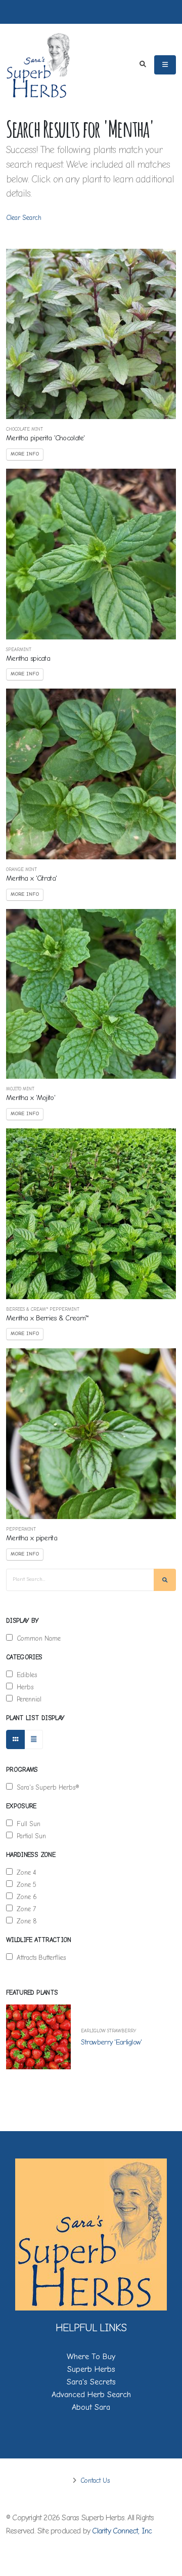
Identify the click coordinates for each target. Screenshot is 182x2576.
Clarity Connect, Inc (122, 2531)
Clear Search (24, 218)
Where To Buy (91, 2357)
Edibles (25, 1675)
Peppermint (21, 1529)
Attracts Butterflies (39, 1958)
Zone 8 (25, 1921)
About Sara (91, 2407)
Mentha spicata (28, 658)
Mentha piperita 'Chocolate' (45, 438)
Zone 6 (25, 1897)
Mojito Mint (20, 1089)
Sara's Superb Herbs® (46, 1787)
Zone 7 (24, 1909)
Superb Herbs (91, 2369)
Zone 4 (24, 1872)
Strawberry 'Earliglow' (111, 2042)
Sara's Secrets (91, 2382)
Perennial (27, 1699)
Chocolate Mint (25, 429)
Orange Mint (21, 870)
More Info (25, 454)
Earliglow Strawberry (108, 2031)
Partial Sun (29, 1836)
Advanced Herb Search (91, 2395)
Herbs (23, 1687)
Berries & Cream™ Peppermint (43, 1310)
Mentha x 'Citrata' (31, 878)
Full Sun (27, 1824)
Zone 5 (25, 1885)
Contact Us (94, 2480)
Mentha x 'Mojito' (31, 1098)
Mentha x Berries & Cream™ (47, 1318)
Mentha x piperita (32, 1538)
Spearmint (19, 650)
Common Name (37, 1638)
